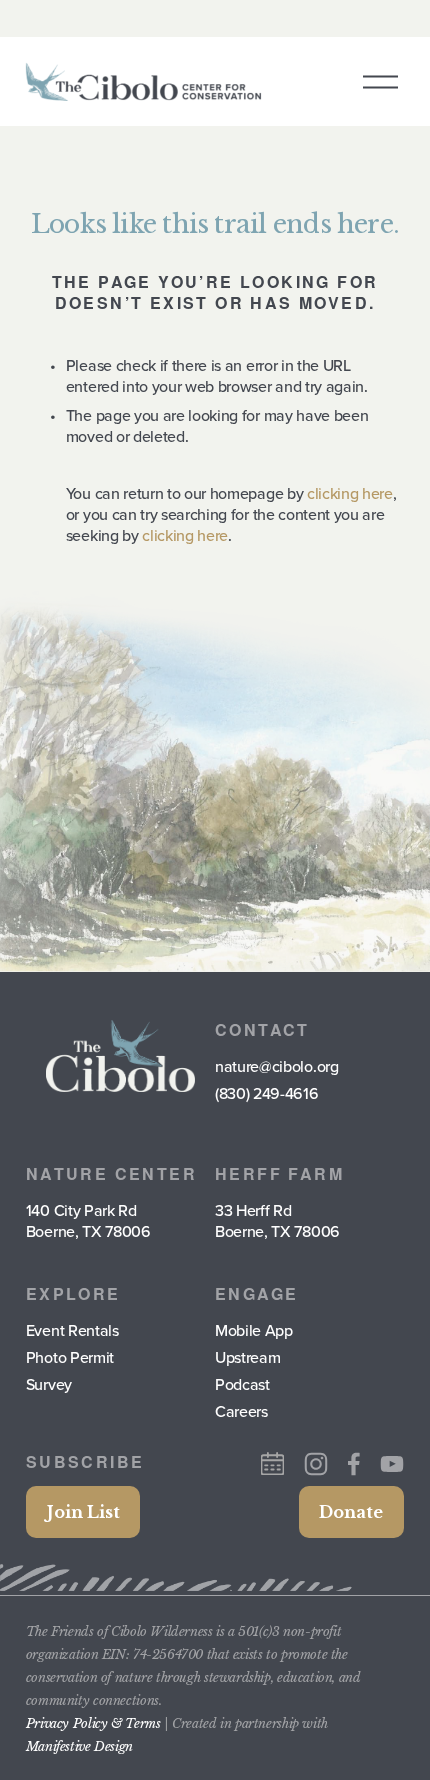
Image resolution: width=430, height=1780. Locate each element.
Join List (83, 1512)
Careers (241, 1411)
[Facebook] (354, 1464)
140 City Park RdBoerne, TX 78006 (88, 1221)
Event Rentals (72, 1330)
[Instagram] (316, 1464)
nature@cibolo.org (277, 1066)
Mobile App (254, 1330)
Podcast (242, 1384)
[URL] (272, 1463)
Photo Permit (70, 1357)
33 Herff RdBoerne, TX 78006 (277, 1221)
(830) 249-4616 (267, 1093)
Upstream (247, 1357)
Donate (351, 1512)
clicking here (350, 493)
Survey (49, 1384)
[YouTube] (392, 1464)
